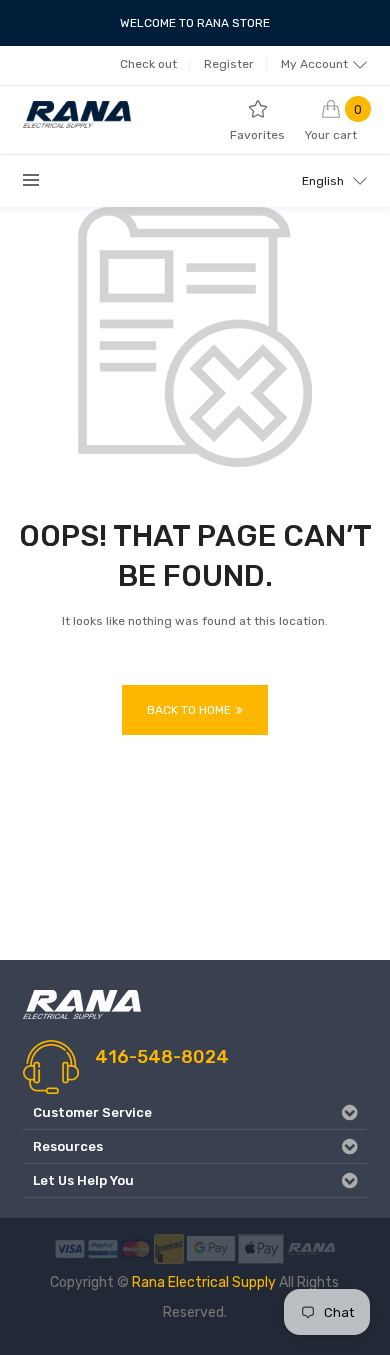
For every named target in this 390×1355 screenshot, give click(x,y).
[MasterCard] (136, 1247)
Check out (148, 64)
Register (229, 64)
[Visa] (70, 1247)
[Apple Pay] (261, 1247)
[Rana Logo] (311, 1247)
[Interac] (169, 1247)
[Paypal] (103, 1247)
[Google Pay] (211, 1247)
